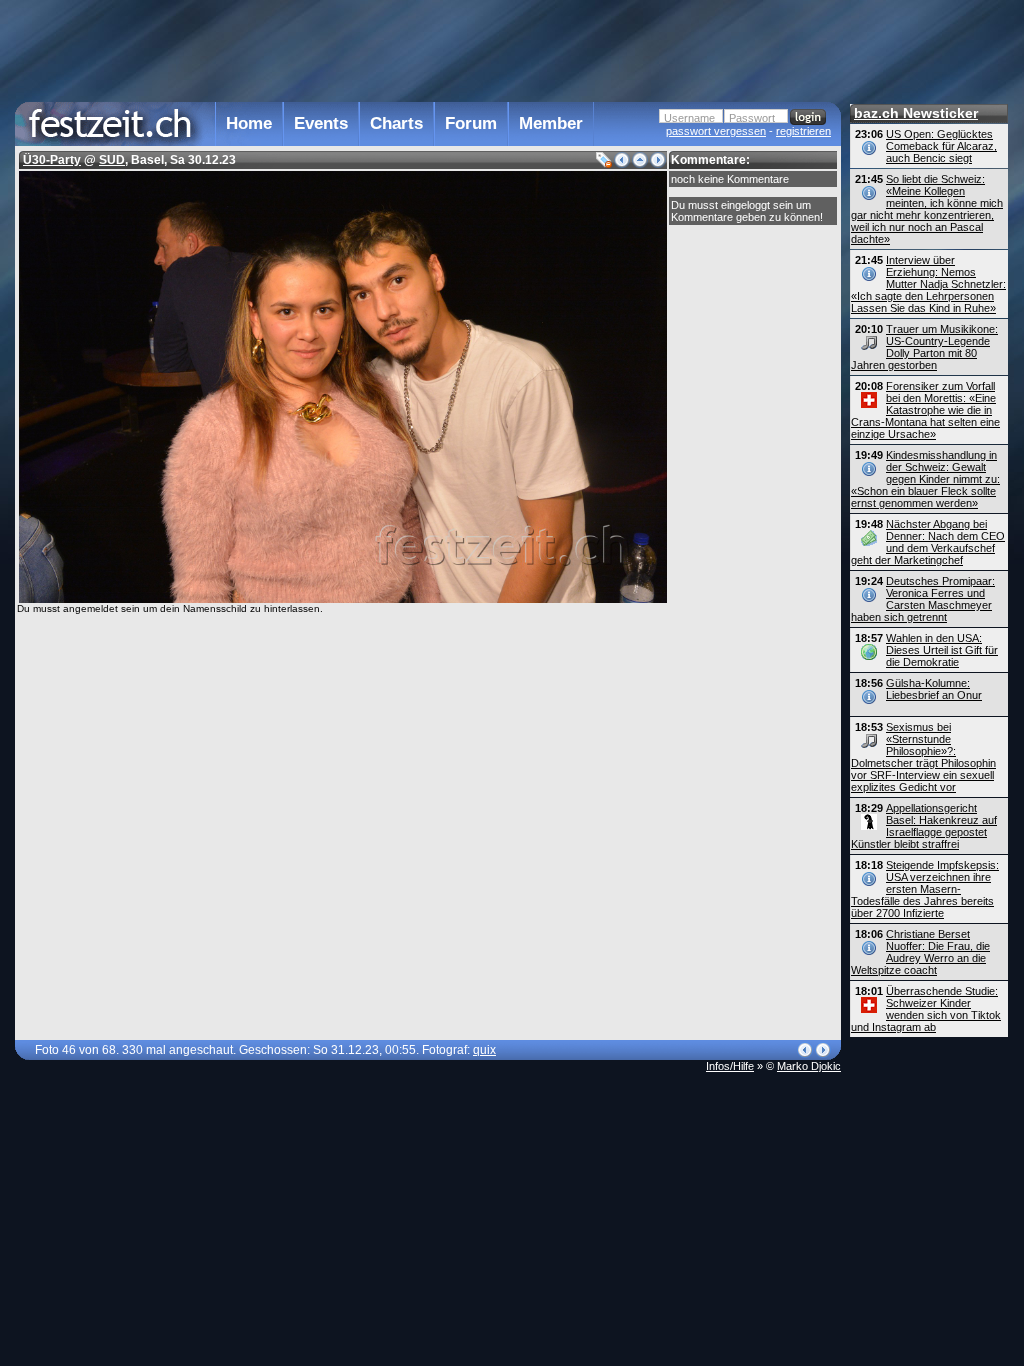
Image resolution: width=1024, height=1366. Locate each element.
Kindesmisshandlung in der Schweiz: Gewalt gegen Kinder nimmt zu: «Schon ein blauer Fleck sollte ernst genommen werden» (925, 479)
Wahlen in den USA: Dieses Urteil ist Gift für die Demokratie (942, 650)
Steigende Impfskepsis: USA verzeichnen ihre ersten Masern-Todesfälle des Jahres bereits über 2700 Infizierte (925, 889)
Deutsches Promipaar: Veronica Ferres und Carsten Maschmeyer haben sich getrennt (923, 599)
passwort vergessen (716, 131)
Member (551, 123)
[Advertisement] (428, 49)
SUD (112, 160)
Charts (396, 123)
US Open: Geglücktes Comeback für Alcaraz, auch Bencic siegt (941, 146)
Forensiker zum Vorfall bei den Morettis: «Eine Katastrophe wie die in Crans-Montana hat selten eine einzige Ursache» (925, 410)
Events (321, 123)
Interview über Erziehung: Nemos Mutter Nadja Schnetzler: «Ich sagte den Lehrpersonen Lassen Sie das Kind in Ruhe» (928, 284)
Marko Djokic (809, 1066)
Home (249, 123)
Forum (471, 123)
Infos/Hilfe (730, 1066)
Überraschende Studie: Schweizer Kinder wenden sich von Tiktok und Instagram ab (926, 1009)
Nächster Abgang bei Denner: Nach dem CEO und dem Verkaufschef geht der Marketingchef (928, 542)
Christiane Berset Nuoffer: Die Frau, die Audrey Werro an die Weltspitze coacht (920, 952)
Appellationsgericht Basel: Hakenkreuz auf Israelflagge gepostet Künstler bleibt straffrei (924, 826)
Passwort (752, 118)
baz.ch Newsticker (916, 113)
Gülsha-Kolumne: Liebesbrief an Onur (934, 689)
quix (484, 1050)
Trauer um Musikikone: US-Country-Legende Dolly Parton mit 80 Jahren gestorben (924, 347)
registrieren (803, 131)
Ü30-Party (52, 160)
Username (689, 118)
